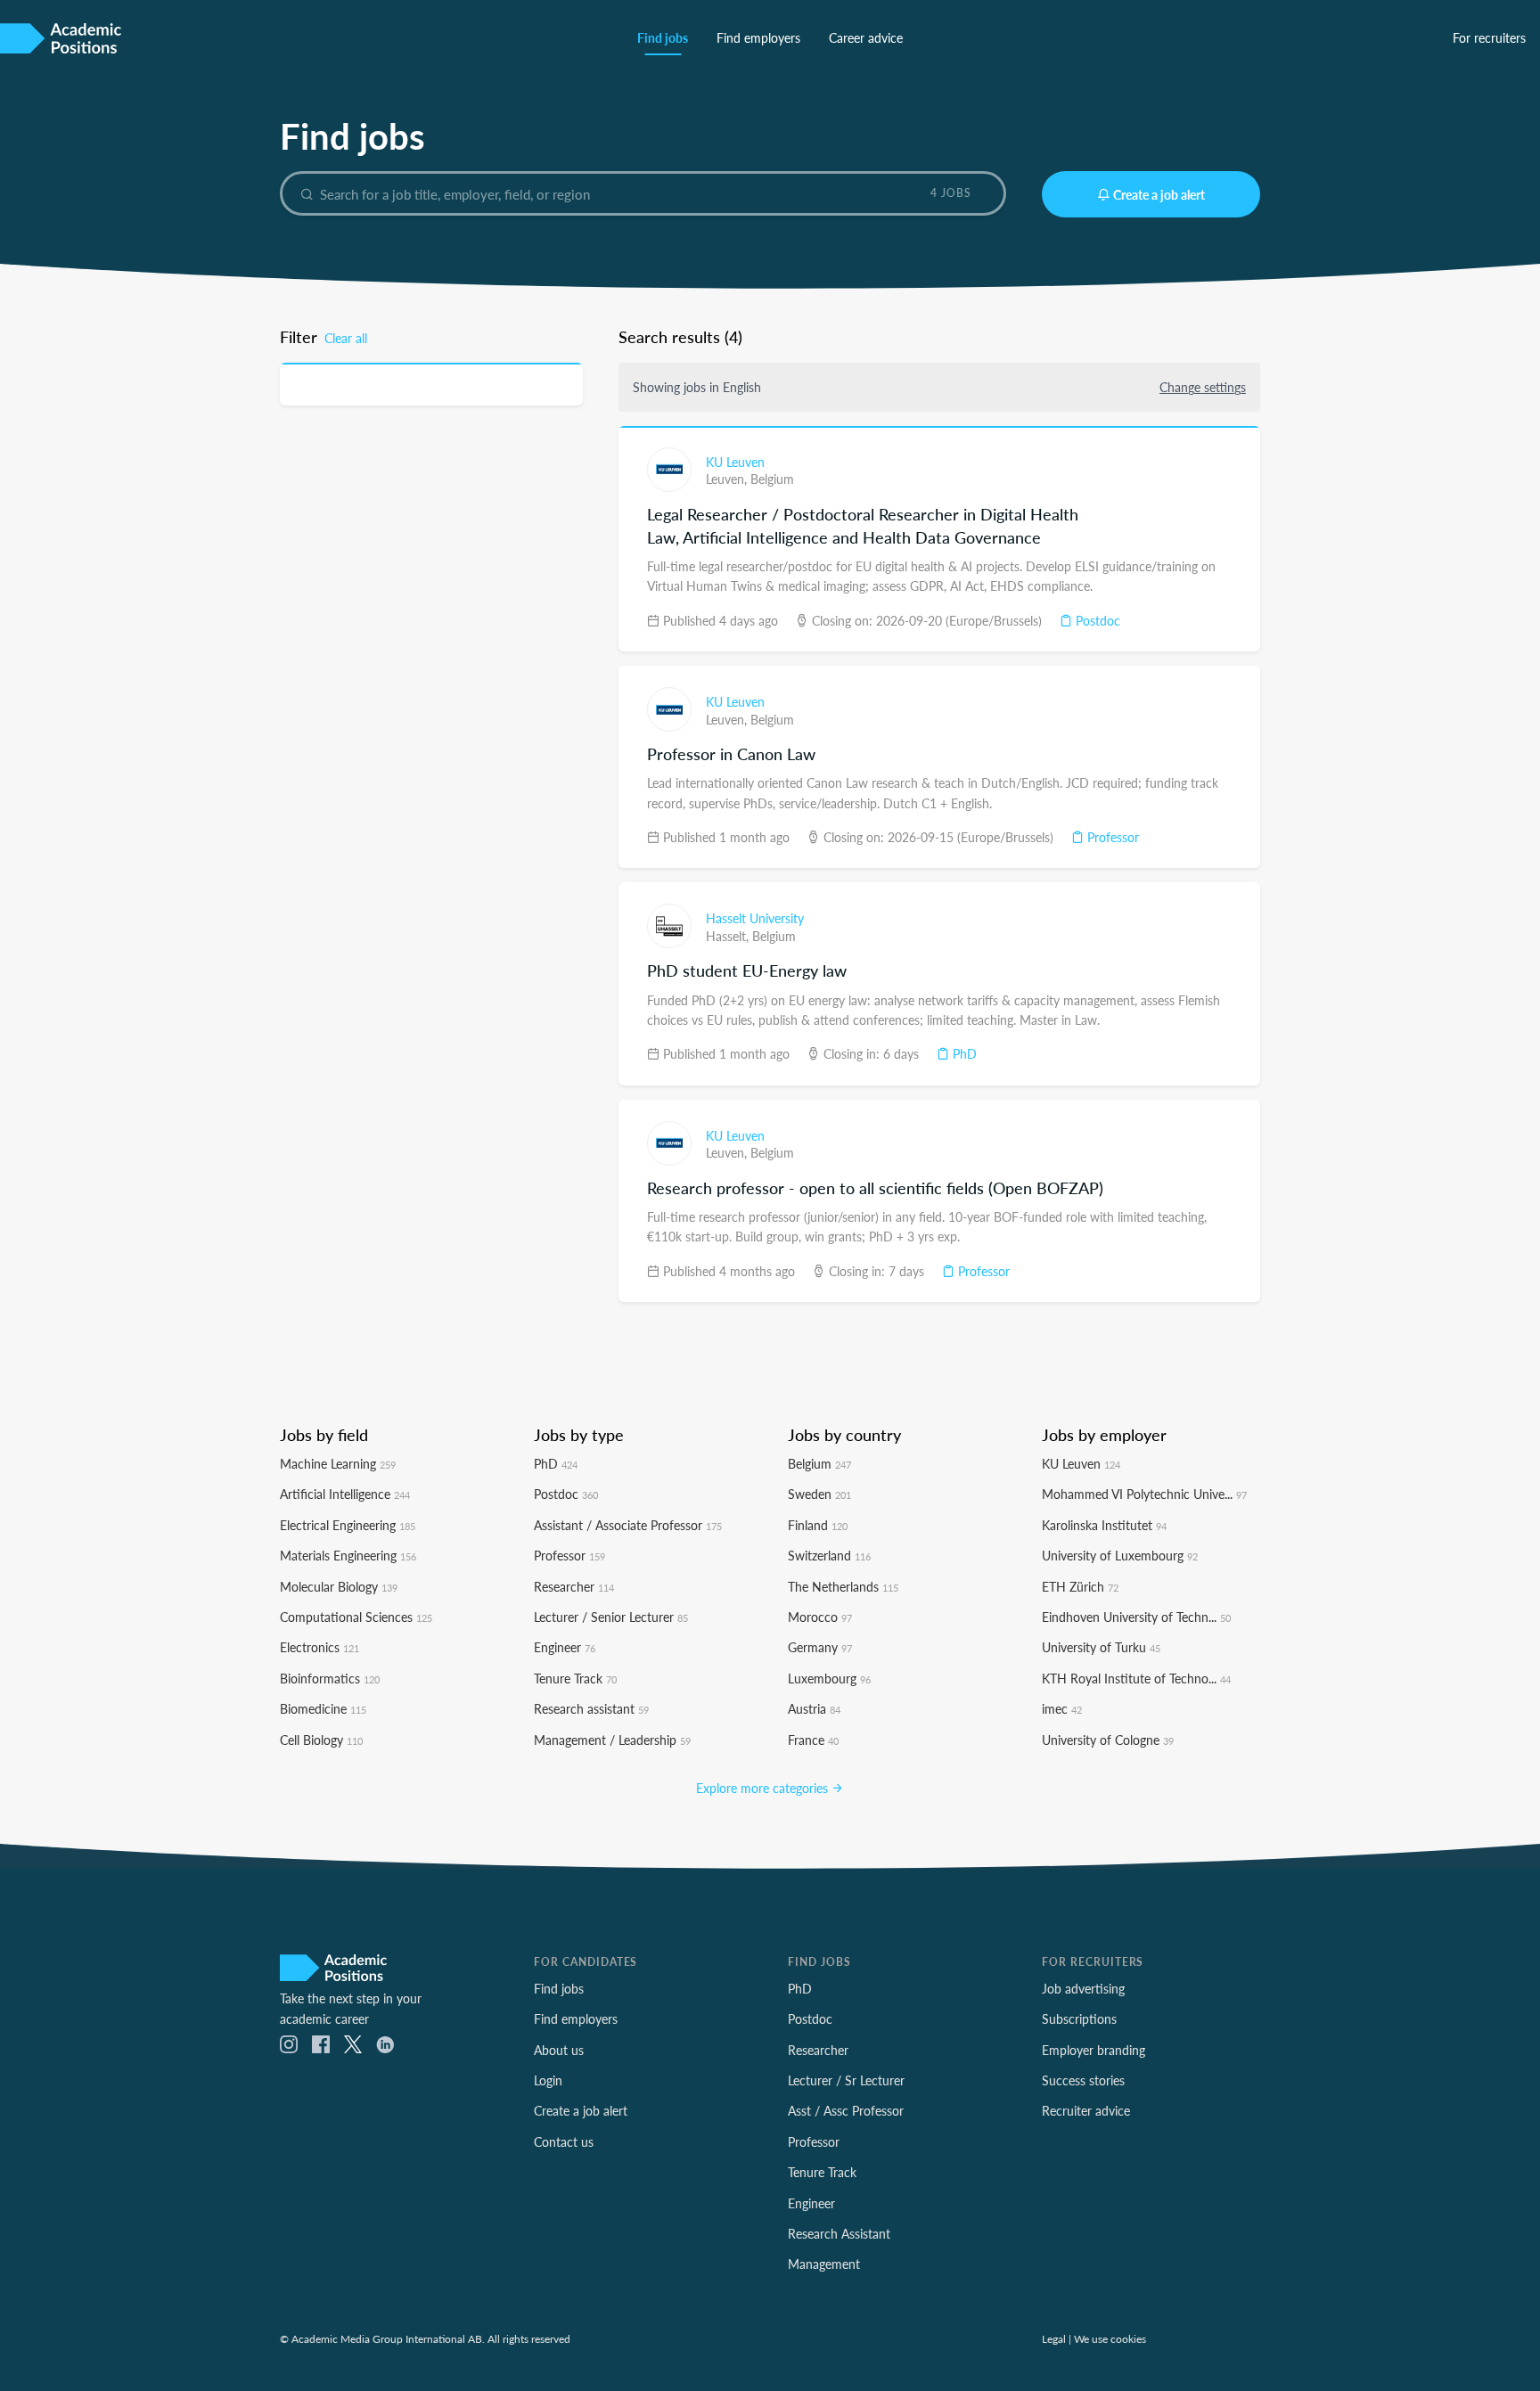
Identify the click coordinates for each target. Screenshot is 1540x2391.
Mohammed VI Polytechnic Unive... (1144, 1494)
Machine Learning (338, 1463)
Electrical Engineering (348, 1525)
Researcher (574, 1586)
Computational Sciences (356, 1617)
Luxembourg (829, 1678)
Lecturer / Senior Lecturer (611, 1617)
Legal (1054, 2338)
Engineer (565, 1647)
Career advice (866, 37)
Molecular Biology (339, 1586)
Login (548, 2080)
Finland (818, 1525)
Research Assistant (839, 2233)
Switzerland (829, 1555)
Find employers (758, 37)
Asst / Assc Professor (846, 2110)
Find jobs (663, 37)
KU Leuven (735, 462)
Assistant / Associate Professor (628, 1525)
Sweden (819, 1494)
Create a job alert (1159, 194)
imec (1062, 1708)
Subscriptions (1079, 2018)
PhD (963, 1053)
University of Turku (1101, 1647)
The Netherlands (843, 1586)
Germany (820, 1647)
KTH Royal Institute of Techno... (1136, 1678)
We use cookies (1110, 2338)
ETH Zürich (1080, 1586)
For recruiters (1489, 37)
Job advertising (1083, 1988)
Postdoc (1096, 620)
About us (559, 2050)
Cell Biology (321, 1740)
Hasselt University (755, 918)
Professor (1111, 837)
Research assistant (591, 1708)
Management (824, 2264)
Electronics (319, 1647)
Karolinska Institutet (1104, 1525)
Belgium (772, 479)
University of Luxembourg (1120, 1555)
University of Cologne (1108, 1740)
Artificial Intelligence (345, 1494)
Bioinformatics (330, 1678)
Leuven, (728, 479)
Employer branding (1094, 2050)
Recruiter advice (1086, 2110)
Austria (814, 1708)
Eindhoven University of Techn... (1136, 1617)
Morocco (820, 1617)
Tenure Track (575, 1678)
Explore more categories (764, 1788)
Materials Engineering (348, 1555)
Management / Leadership (612, 1740)
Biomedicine (323, 1708)
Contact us (564, 2141)
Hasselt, (729, 936)
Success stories (1083, 2080)
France (813, 1740)
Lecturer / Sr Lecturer (846, 2080)
